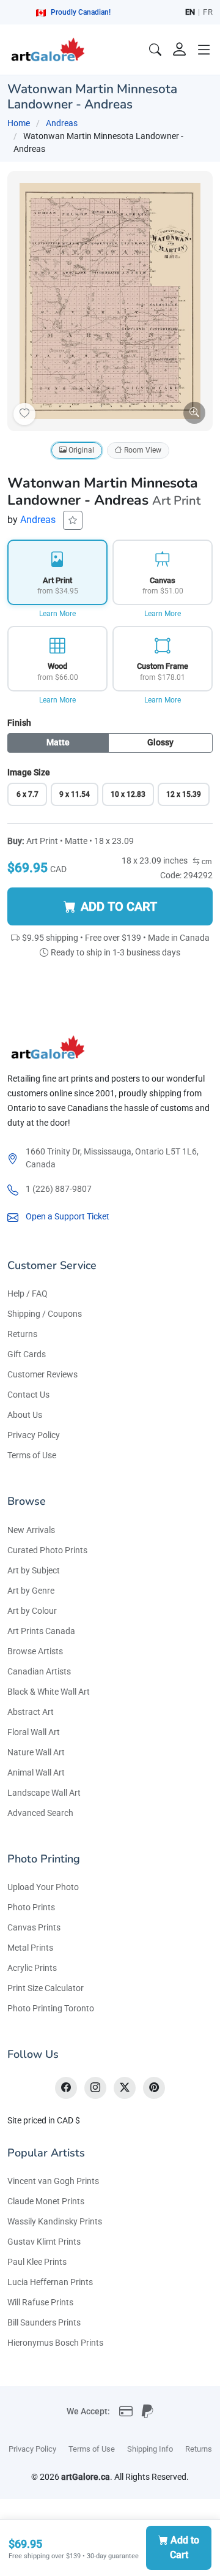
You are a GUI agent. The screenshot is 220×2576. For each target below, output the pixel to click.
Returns (22, 1334)
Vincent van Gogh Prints (53, 2181)
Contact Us (28, 1395)
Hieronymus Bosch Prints (55, 2343)
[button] (204, 50)
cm (206, 862)
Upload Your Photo (43, 1887)
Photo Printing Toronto (51, 2008)
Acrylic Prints (32, 1968)
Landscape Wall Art (44, 1793)
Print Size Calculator (46, 1988)
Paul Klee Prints (37, 2262)
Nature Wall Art (36, 1752)
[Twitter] (125, 2088)
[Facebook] (66, 2088)
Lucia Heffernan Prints (50, 2282)
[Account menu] (180, 50)
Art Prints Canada (41, 1631)
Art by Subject (34, 1570)
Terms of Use (32, 1455)
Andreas (62, 123)
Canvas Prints (34, 1927)
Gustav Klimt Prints (44, 2242)
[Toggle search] (155, 50)
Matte (58, 742)
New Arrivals (31, 1530)
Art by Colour (32, 1611)
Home (19, 123)
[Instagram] (95, 2088)
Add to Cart (185, 2548)
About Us (25, 1415)
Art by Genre (31, 1591)
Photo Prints (31, 1907)
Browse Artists (35, 1651)
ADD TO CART (119, 906)
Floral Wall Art (34, 1732)
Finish (19, 723)
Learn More (57, 614)
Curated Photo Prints (47, 1550)
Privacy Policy (34, 1435)
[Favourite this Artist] (73, 520)
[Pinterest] (154, 2088)
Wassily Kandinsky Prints (55, 2221)
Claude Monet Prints (46, 2201)
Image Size (29, 772)
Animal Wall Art (36, 1772)
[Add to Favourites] (24, 414)
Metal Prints (30, 1948)
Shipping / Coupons (45, 1314)
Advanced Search (40, 1813)
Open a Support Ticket (68, 1216)
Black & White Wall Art (49, 1692)
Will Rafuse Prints (40, 2302)
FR (208, 12)
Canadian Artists (39, 1671)
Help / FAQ (28, 1294)
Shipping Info (150, 2449)
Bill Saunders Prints (44, 2322)
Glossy (160, 742)
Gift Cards (27, 1354)
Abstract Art (31, 1712)
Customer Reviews (42, 1374)
